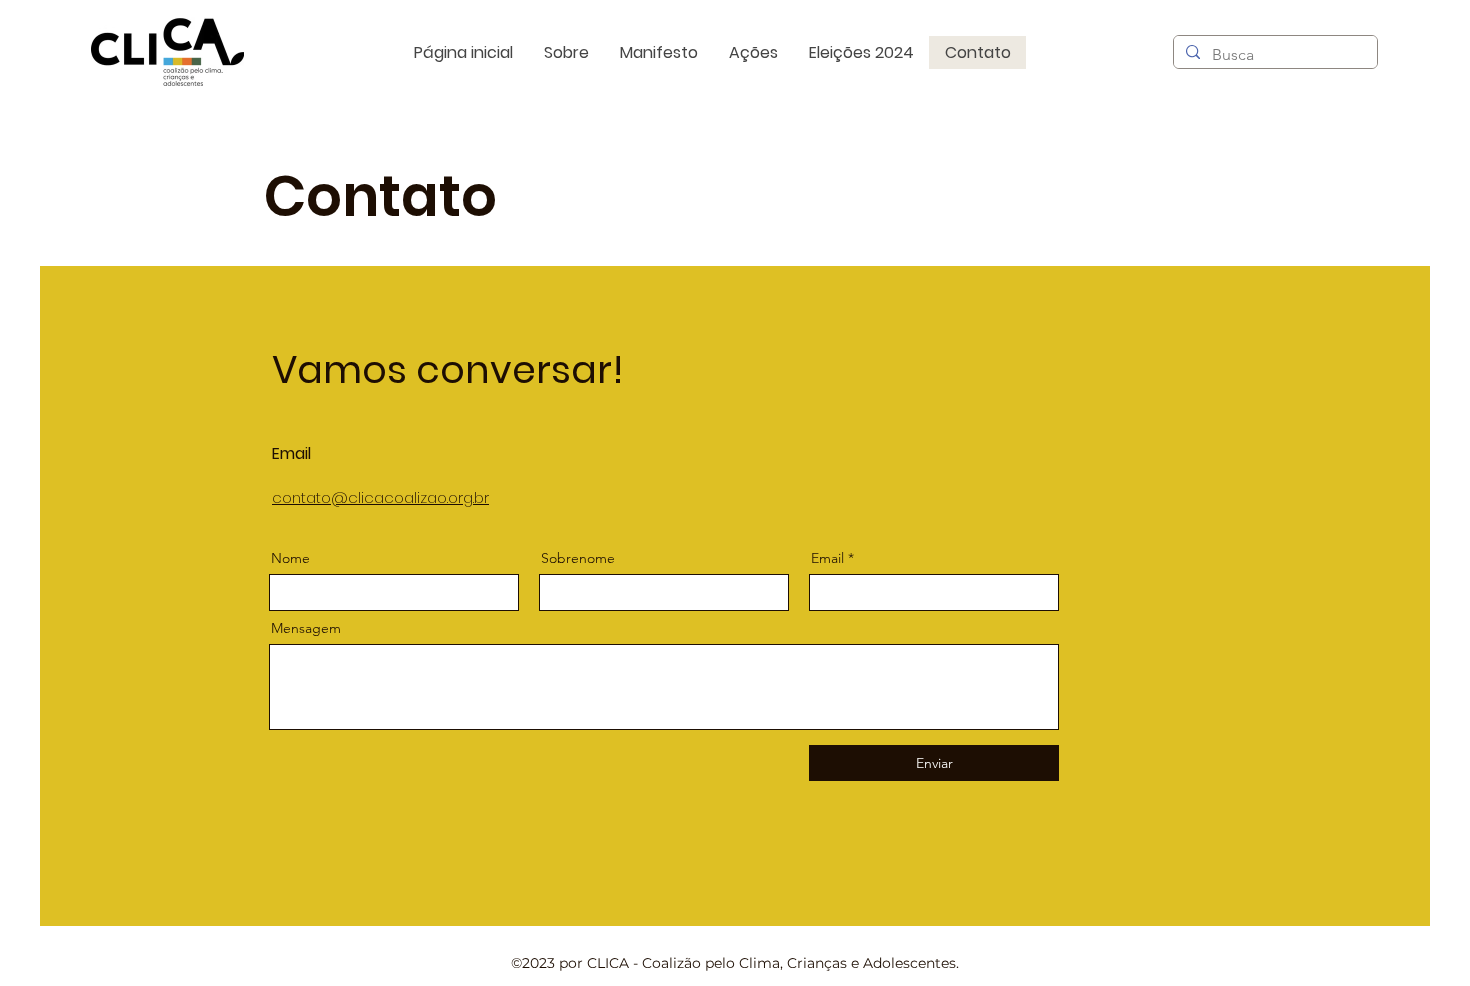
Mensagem (306, 628)
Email (827, 558)
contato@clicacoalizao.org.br (380, 497)
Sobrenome (578, 558)
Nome (290, 558)
